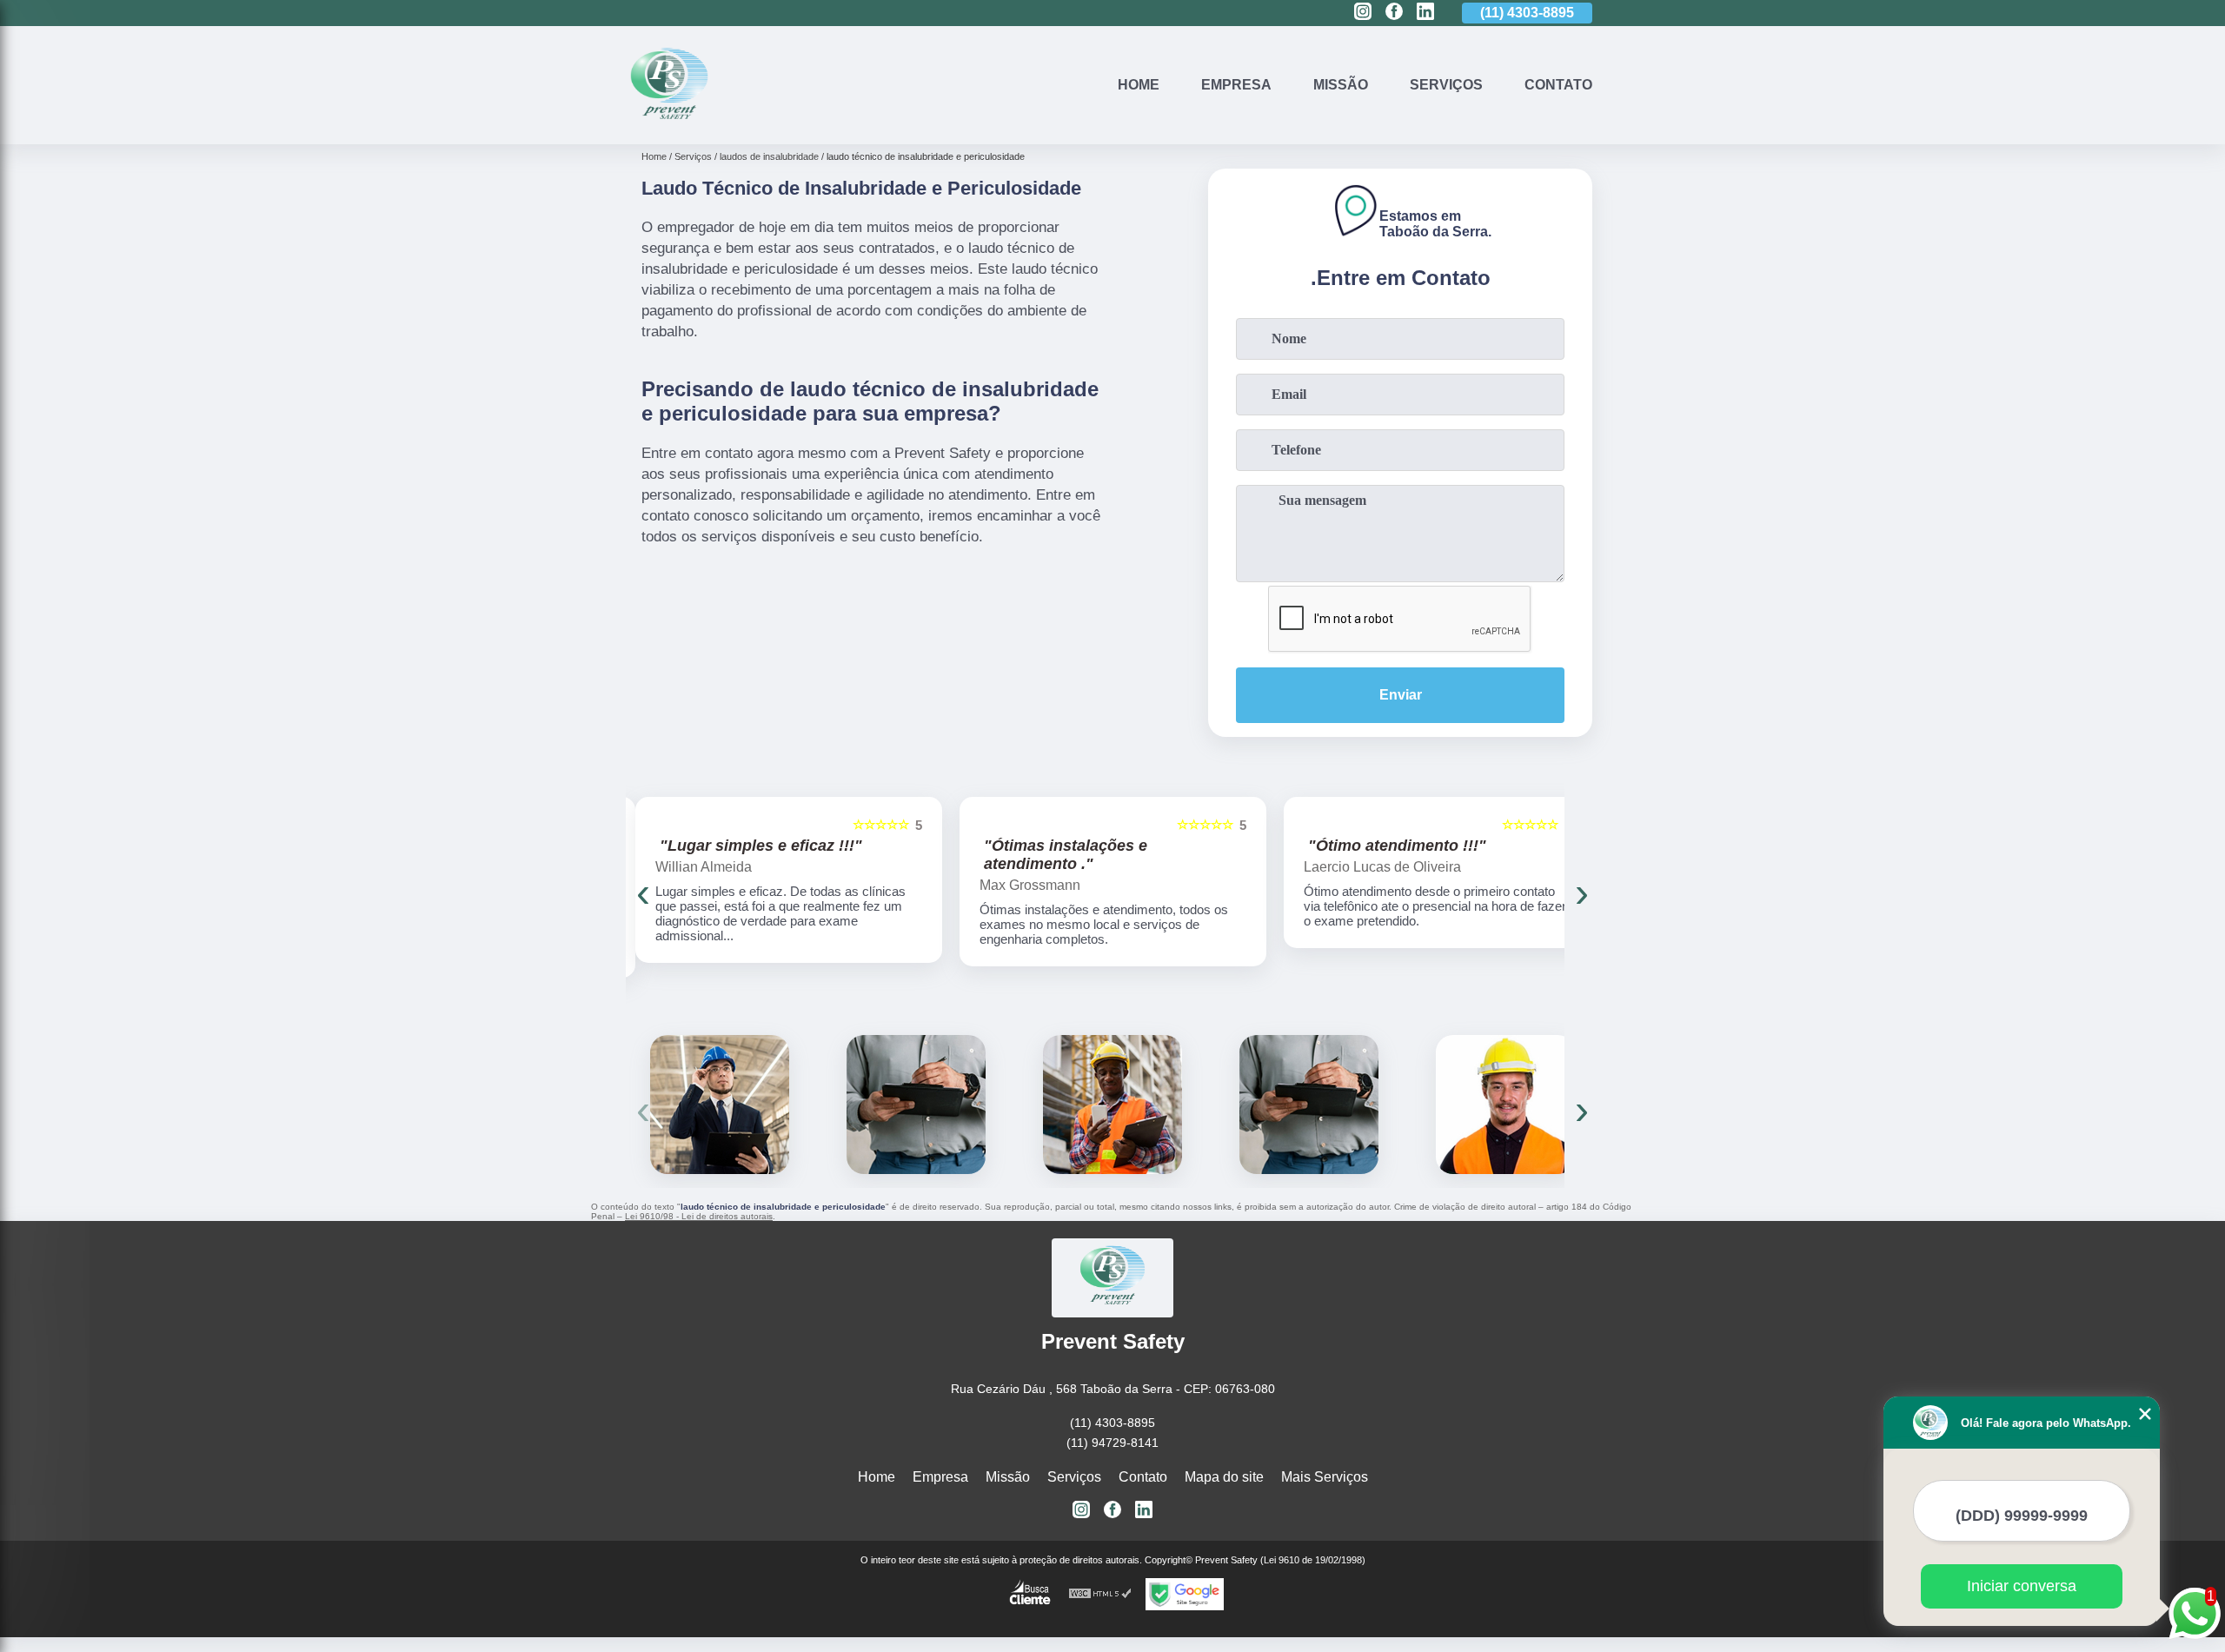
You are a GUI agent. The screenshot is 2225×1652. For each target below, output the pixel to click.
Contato (1558, 85)
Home (1139, 85)
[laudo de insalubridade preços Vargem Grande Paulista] (1309, 1105)
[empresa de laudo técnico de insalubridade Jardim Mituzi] (720, 1105)
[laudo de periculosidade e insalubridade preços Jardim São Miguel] (916, 1105)
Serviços (1446, 85)
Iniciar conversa (2022, 1586)
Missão (1341, 85)
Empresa (1236, 85)
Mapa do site (1224, 1477)
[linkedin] (1425, 13)
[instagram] (1363, 13)
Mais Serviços (1325, 1477)
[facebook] (1394, 13)
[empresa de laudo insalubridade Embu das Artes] (1112, 1105)
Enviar (1401, 695)
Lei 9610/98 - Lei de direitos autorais (699, 1216)
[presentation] (643, 892)
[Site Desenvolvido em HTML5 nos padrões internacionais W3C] (1100, 1594)
